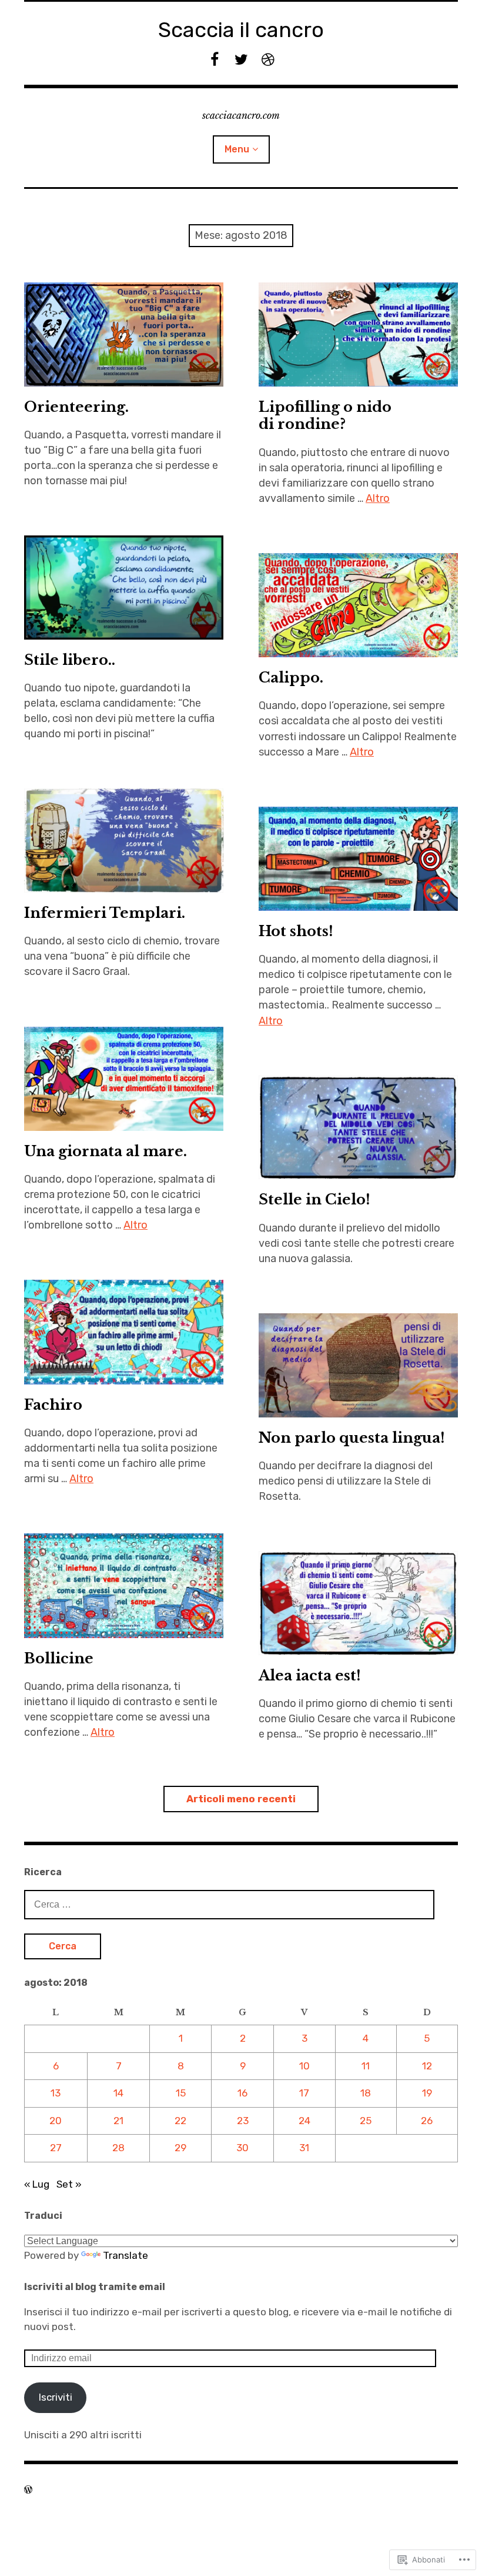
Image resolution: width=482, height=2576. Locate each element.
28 (118, 2148)
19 (427, 2093)
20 (56, 2121)
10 (304, 2066)
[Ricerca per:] (229, 1904)
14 (118, 2093)
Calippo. (291, 678)
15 (181, 2093)
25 (366, 2121)
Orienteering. (76, 407)
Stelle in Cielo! (314, 1199)
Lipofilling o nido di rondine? (325, 415)
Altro (378, 498)
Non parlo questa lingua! (352, 1438)
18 (366, 2093)
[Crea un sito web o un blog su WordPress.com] (28, 2490)
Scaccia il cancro (241, 30)
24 (304, 2121)
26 (427, 2121)
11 (366, 2066)
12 (427, 2066)
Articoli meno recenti (241, 1799)
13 (56, 2093)
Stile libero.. (70, 660)
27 (56, 2148)
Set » (69, 2184)
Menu (237, 149)
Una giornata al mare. (106, 1151)
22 (180, 2121)
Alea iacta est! (310, 1675)
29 (180, 2148)
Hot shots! (296, 931)
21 (118, 2121)
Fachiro (53, 1405)
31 (304, 2148)
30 (242, 2148)
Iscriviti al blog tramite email (95, 2287)
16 (242, 2093)
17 (304, 2093)
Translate (125, 2255)
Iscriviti (56, 2397)
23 (243, 2121)
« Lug (37, 2184)
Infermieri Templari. (105, 913)
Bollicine (59, 1658)
